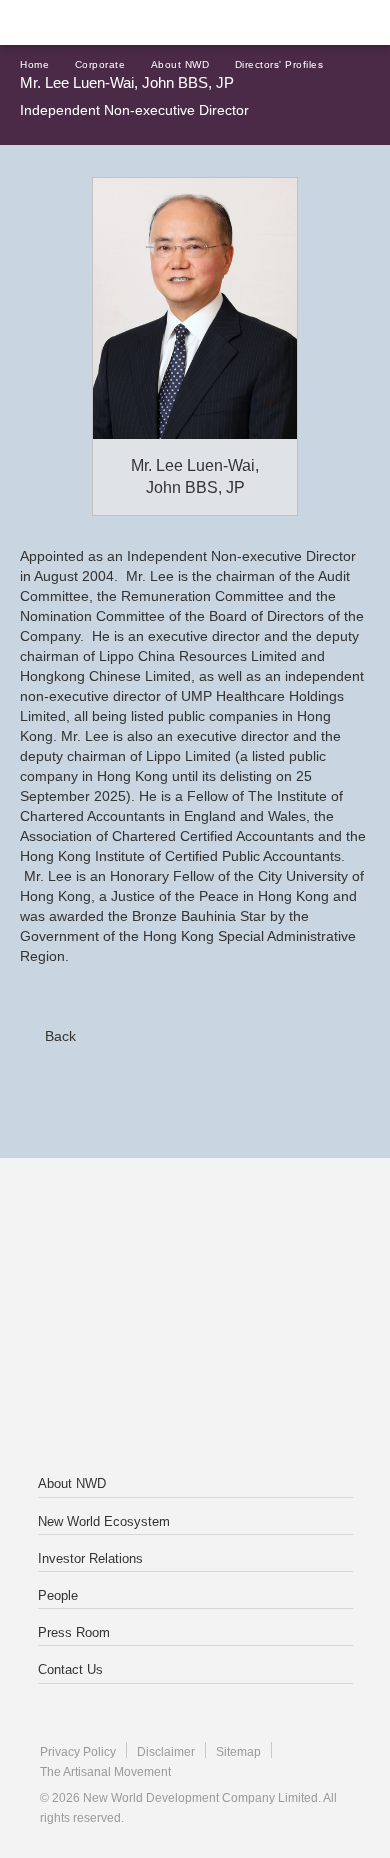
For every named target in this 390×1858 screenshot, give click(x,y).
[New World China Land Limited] (195, 1318)
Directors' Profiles (279, 64)
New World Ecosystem (104, 1521)
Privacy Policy (78, 1752)
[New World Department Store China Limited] (195, 1398)
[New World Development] (115, 22)
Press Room (74, 1632)
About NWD (180, 64)
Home (34, 64)
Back (60, 1036)
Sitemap (238, 1752)
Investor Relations (90, 1558)
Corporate (100, 64)
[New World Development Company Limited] (195, 1238)
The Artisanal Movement (105, 1772)
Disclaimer (166, 1752)
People (58, 1595)
